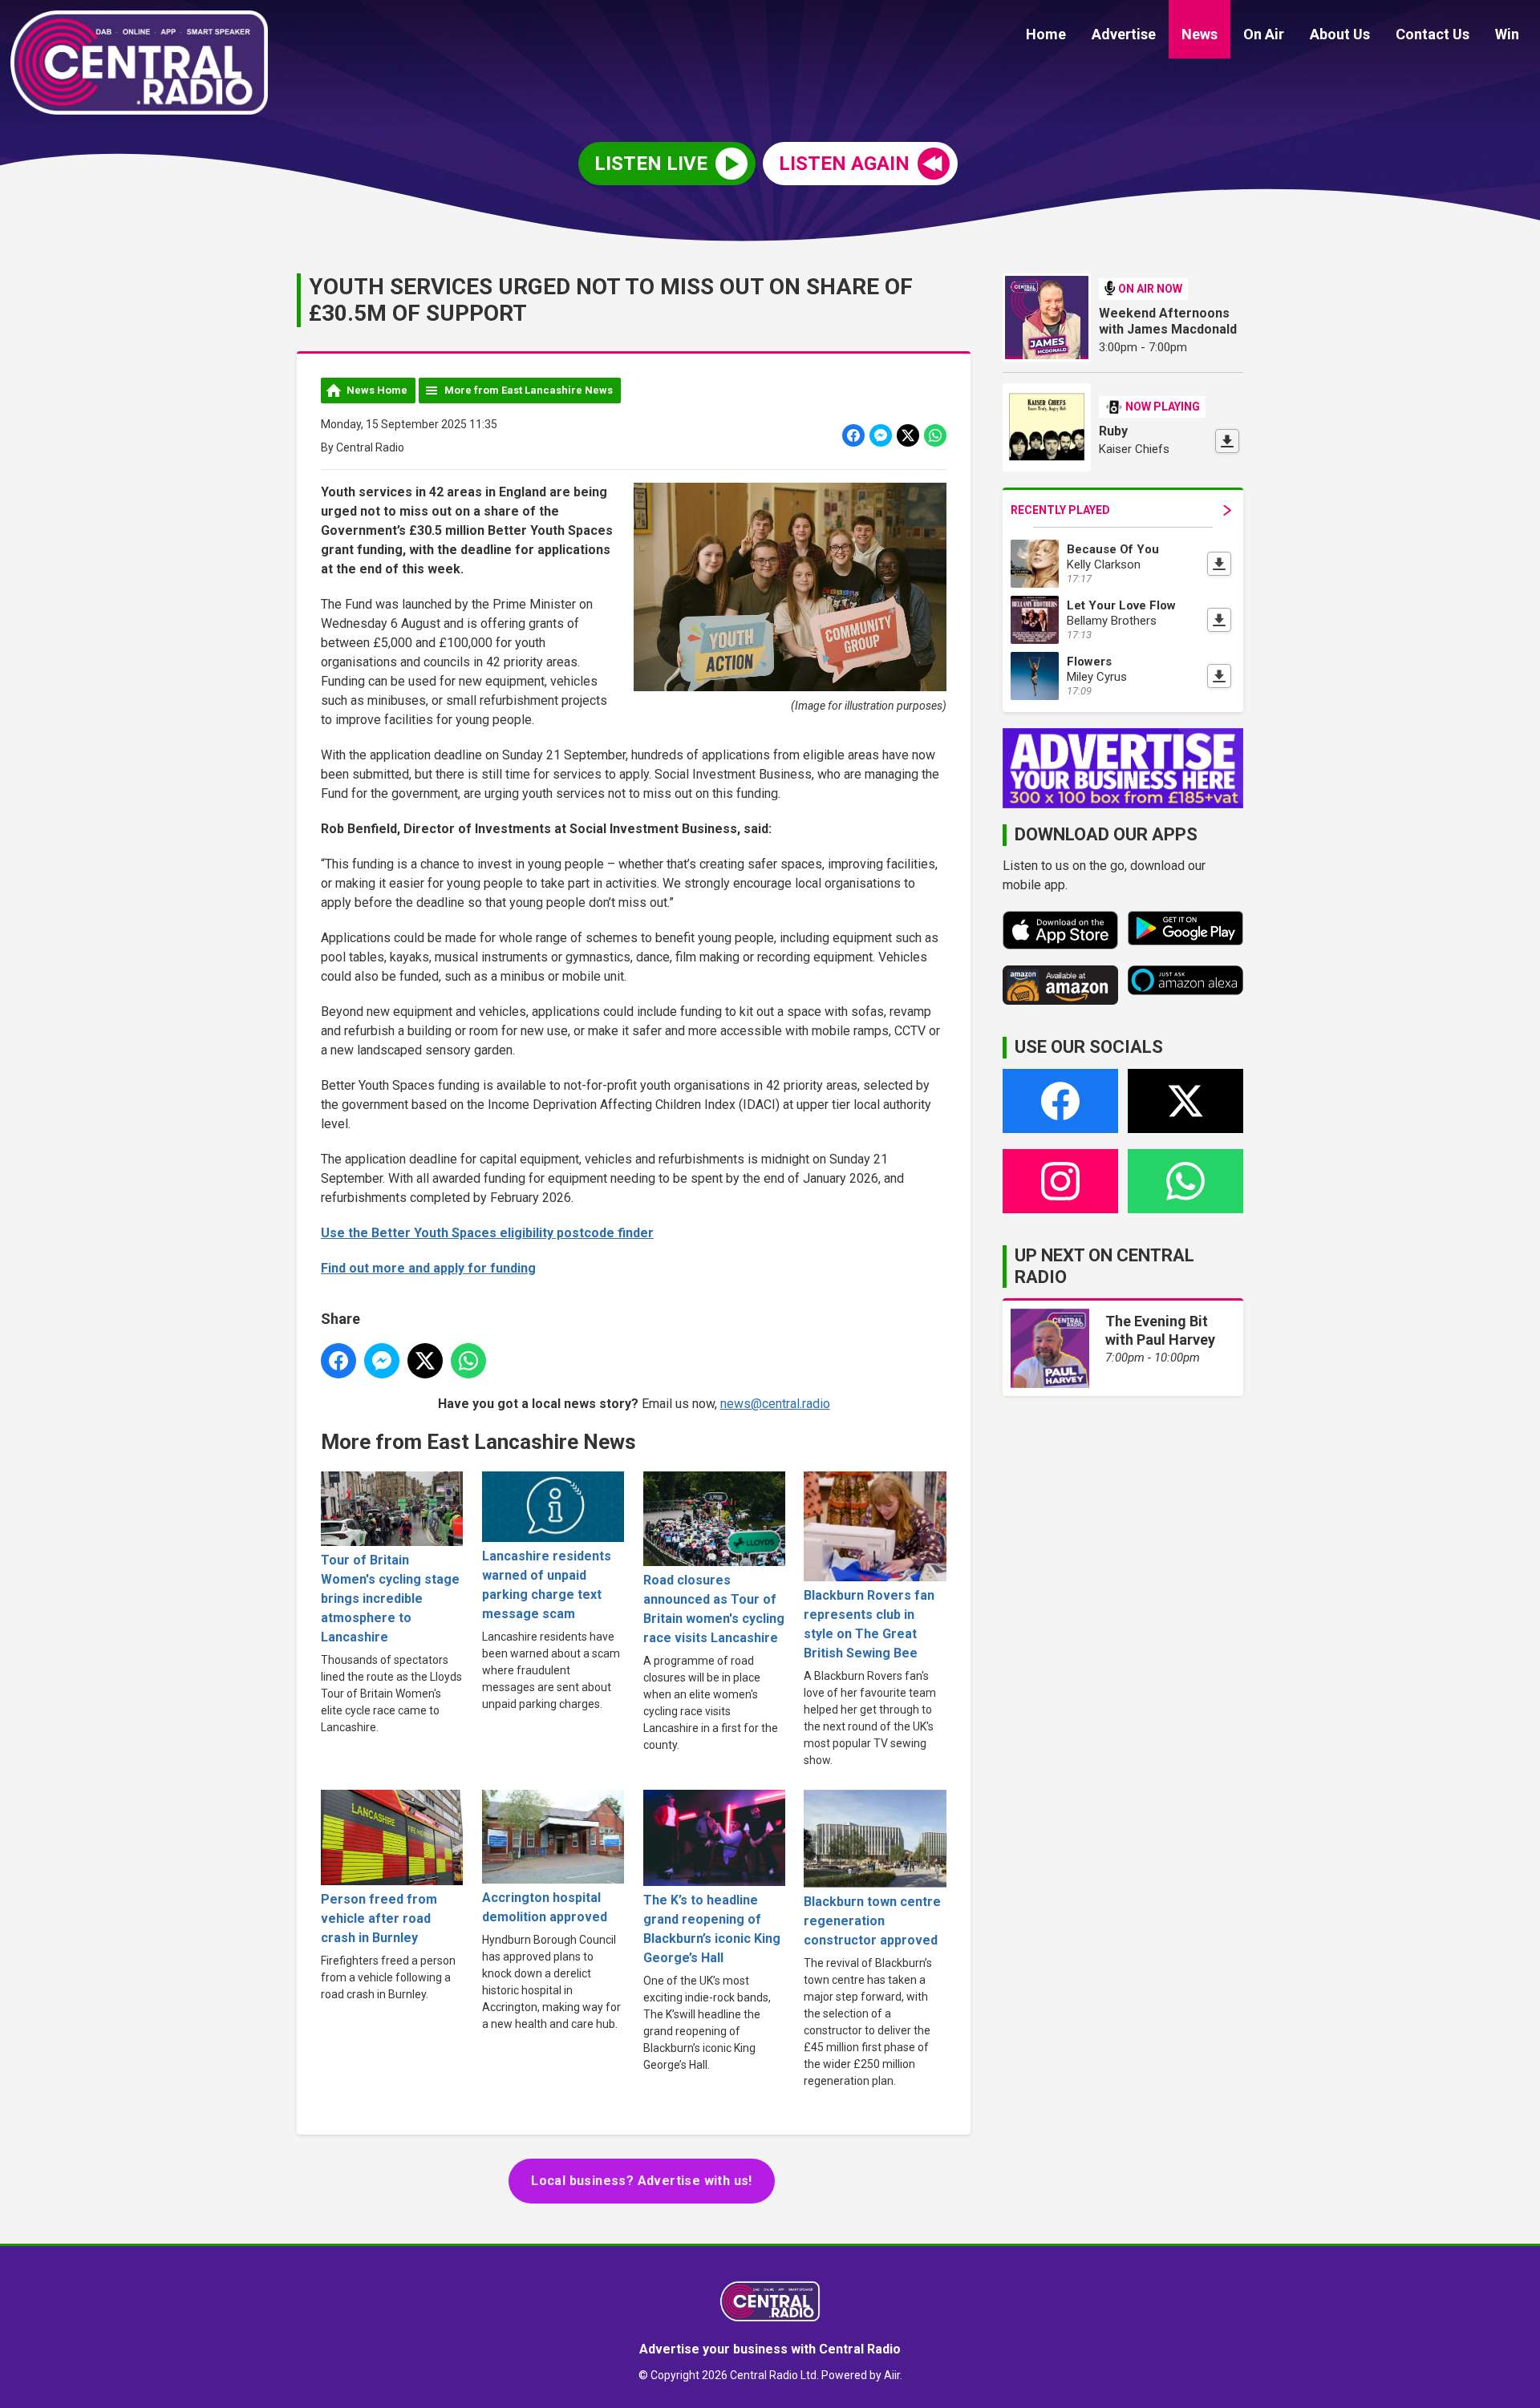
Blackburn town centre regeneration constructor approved (872, 1921)
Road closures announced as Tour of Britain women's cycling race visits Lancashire (714, 1609)
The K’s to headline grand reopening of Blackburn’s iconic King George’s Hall (712, 1929)
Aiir (892, 2375)
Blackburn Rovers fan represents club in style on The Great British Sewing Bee (869, 1624)
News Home (377, 390)
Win (1507, 34)
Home (1046, 34)
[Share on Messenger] (881, 435)
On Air (1264, 34)
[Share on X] (908, 435)
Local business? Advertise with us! (642, 2181)
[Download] (1227, 441)
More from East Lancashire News (529, 390)
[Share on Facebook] (853, 435)
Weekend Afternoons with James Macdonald (1168, 321)
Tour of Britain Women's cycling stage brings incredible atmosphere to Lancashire (390, 1599)
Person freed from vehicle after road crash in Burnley (379, 1918)
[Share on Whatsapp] (935, 435)
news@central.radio (775, 1404)
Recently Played (1060, 510)
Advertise (1124, 34)
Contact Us (1433, 34)
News (1200, 34)
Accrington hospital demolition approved (545, 1907)
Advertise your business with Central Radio (770, 2349)
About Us (1340, 34)
